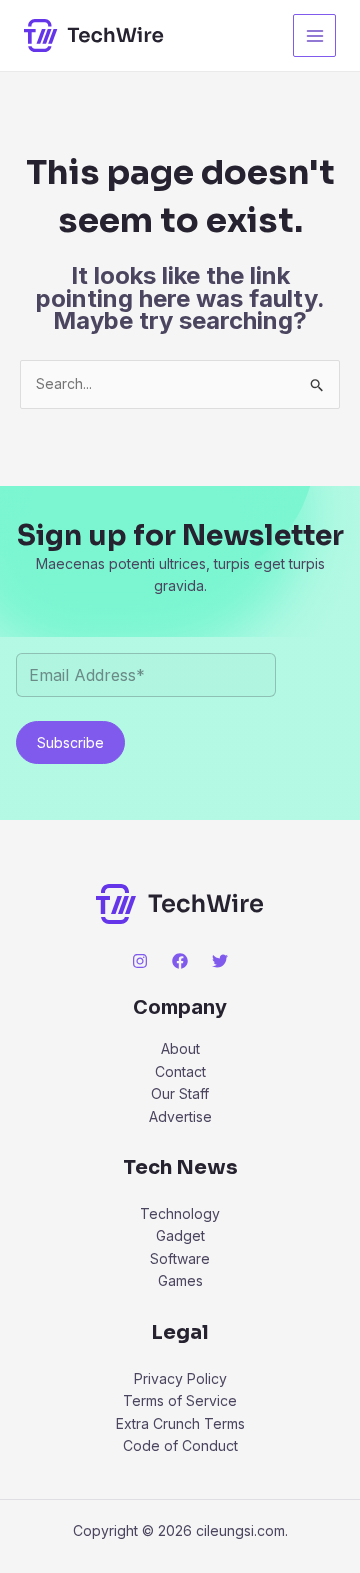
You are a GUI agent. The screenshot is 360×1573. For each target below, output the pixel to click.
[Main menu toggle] (314, 35)
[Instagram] (140, 961)
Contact (180, 1071)
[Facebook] (180, 961)
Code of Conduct (180, 1445)
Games (180, 1280)
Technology (180, 1213)
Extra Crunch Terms (180, 1423)
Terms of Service (180, 1400)
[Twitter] (220, 961)
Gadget (180, 1235)
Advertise (180, 1116)
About (180, 1048)
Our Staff (180, 1093)
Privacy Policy (180, 1378)
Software (180, 1258)
